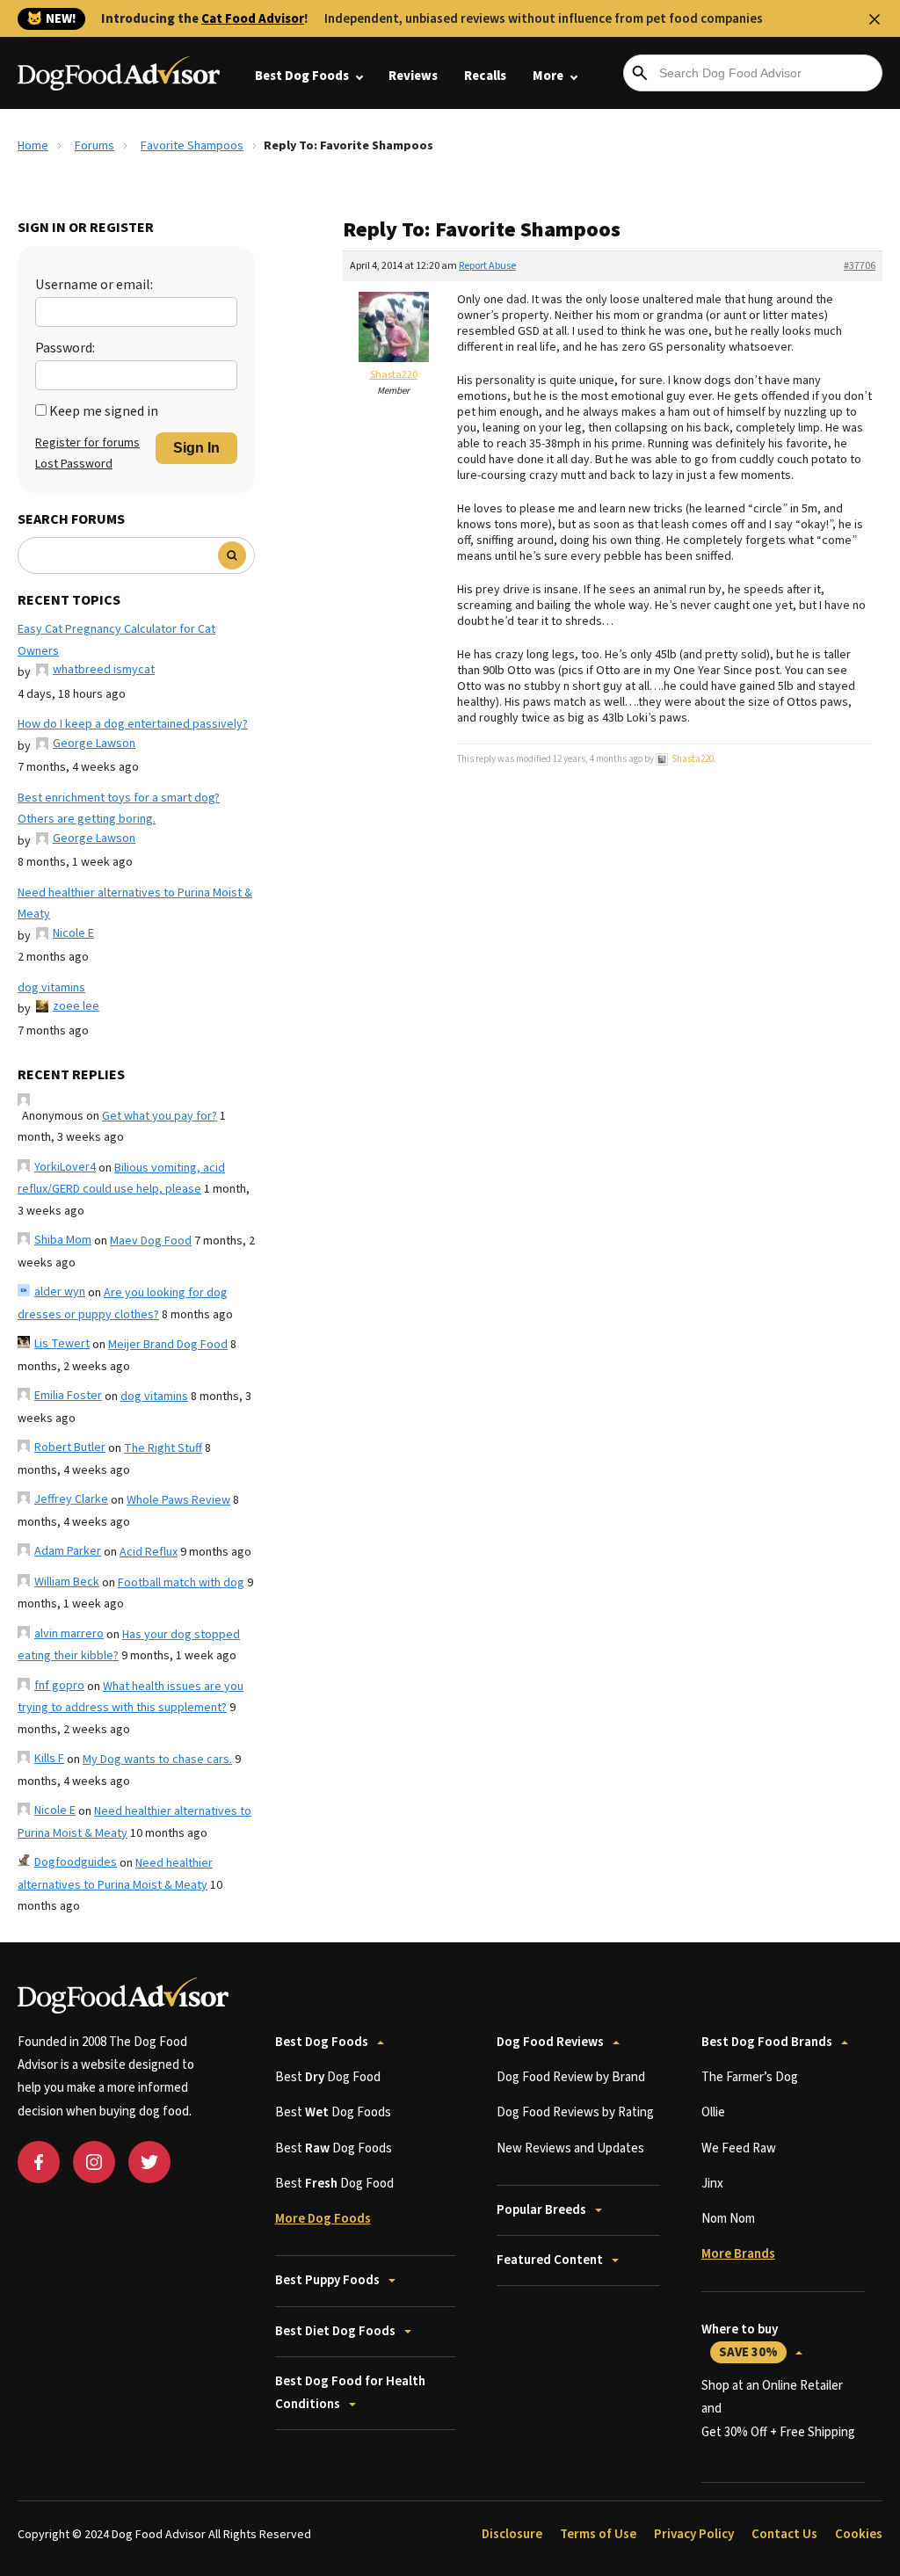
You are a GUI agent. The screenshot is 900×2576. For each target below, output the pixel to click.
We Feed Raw (739, 2148)
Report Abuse (487, 266)
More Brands (738, 2254)
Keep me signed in (104, 411)
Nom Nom (728, 2219)
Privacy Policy (694, 2534)
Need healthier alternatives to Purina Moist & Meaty (135, 904)
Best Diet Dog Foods (335, 2331)
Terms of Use (598, 2534)
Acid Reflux (149, 1552)
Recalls (485, 76)
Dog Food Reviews (550, 2042)
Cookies (859, 2534)
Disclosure (512, 2534)
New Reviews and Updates (570, 2148)
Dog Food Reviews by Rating (575, 2112)
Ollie (713, 2112)
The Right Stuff (163, 1448)
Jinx (712, 2184)
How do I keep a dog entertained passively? (133, 724)
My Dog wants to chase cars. (157, 1760)
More (548, 76)
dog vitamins (51, 988)
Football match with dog (181, 1583)
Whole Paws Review (178, 1500)
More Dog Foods (323, 2219)
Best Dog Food (328, 2077)
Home (33, 146)
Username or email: (94, 285)
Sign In (196, 448)
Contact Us (784, 2534)
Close (875, 19)
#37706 (860, 266)
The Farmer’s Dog (750, 2077)
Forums (94, 146)
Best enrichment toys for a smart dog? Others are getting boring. (119, 809)
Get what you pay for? (160, 1116)
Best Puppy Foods (327, 2280)
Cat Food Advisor (253, 19)
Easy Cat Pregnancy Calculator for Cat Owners (116, 640)
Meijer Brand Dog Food (168, 1345)
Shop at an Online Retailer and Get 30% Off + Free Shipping (778, 2409)
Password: (65, 348)
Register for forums (87, 443)
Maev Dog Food (151, 1241)
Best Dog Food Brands (767, 2042)
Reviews (413, 76)
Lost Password (74, 464)
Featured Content (550, 2260)
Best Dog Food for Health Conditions (350, 2393)
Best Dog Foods (302, 76)
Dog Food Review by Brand (571, 2077)
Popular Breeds (541, 2210)
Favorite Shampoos (192, 146)
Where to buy (740, 2341)
